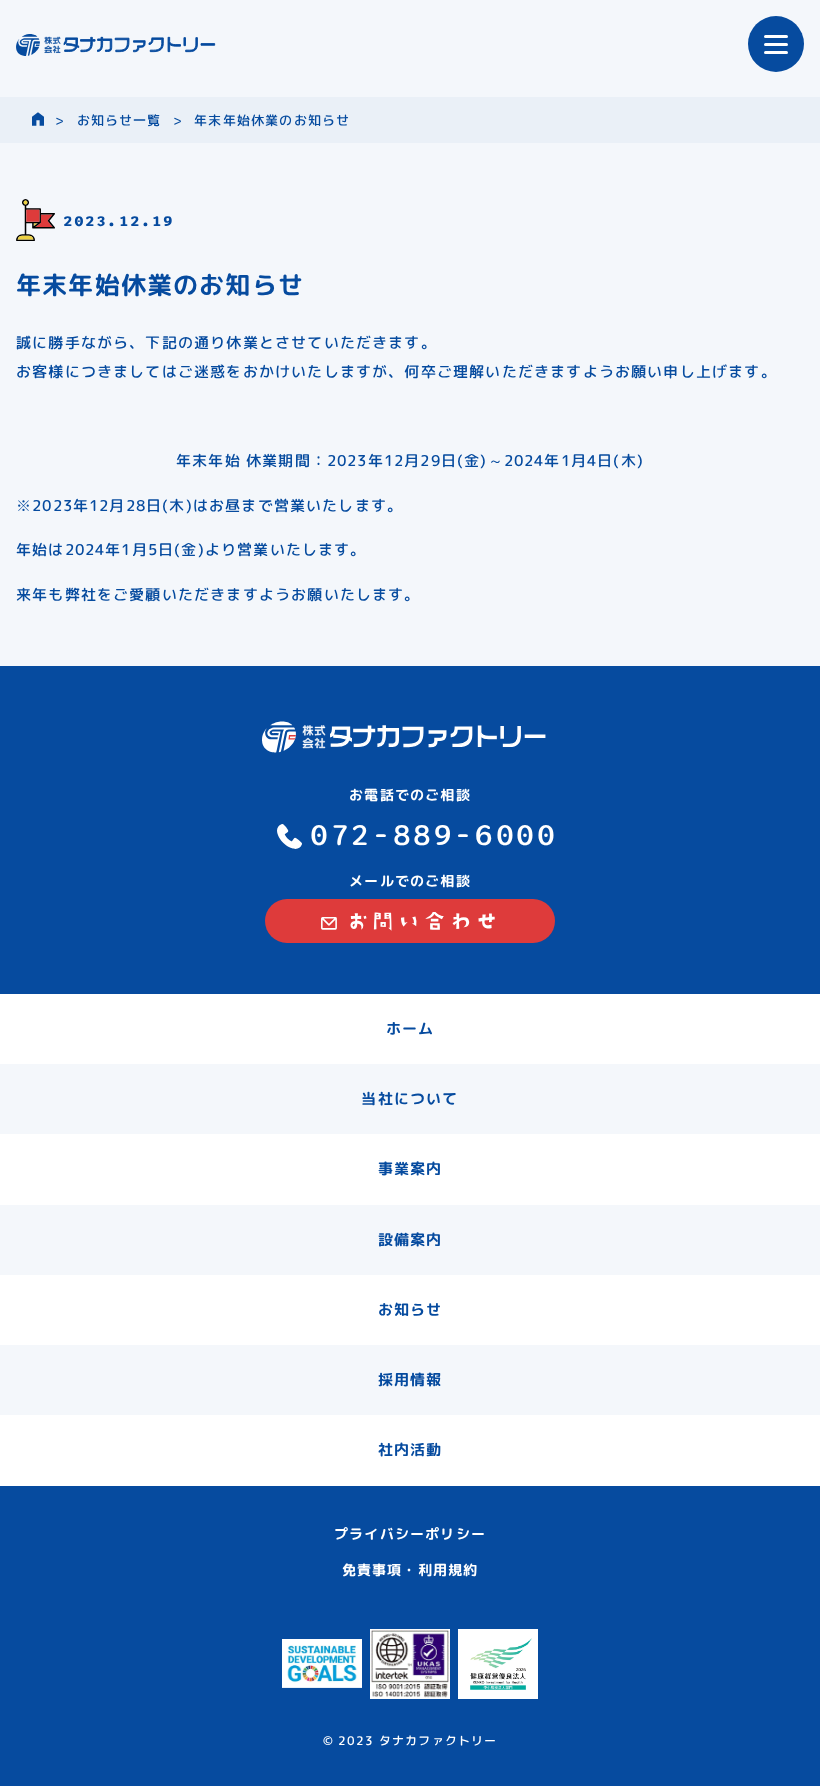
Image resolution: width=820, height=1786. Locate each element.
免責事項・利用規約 (410, 1569)
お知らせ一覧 (119, 120)
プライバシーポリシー (410, 1533)
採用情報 (410, 1379)
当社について (409, 1098)
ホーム (410, 1028)
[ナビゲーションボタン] (776, 44)
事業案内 (410, 1168)
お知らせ (410, 1309)
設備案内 (410, 1239)
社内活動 (410, 1449)
